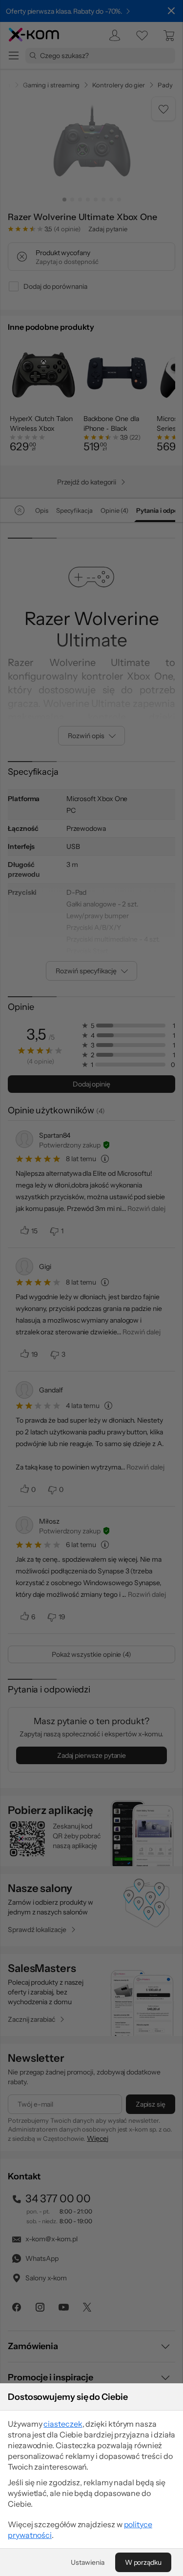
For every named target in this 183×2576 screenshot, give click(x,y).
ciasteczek (63, 2424)
